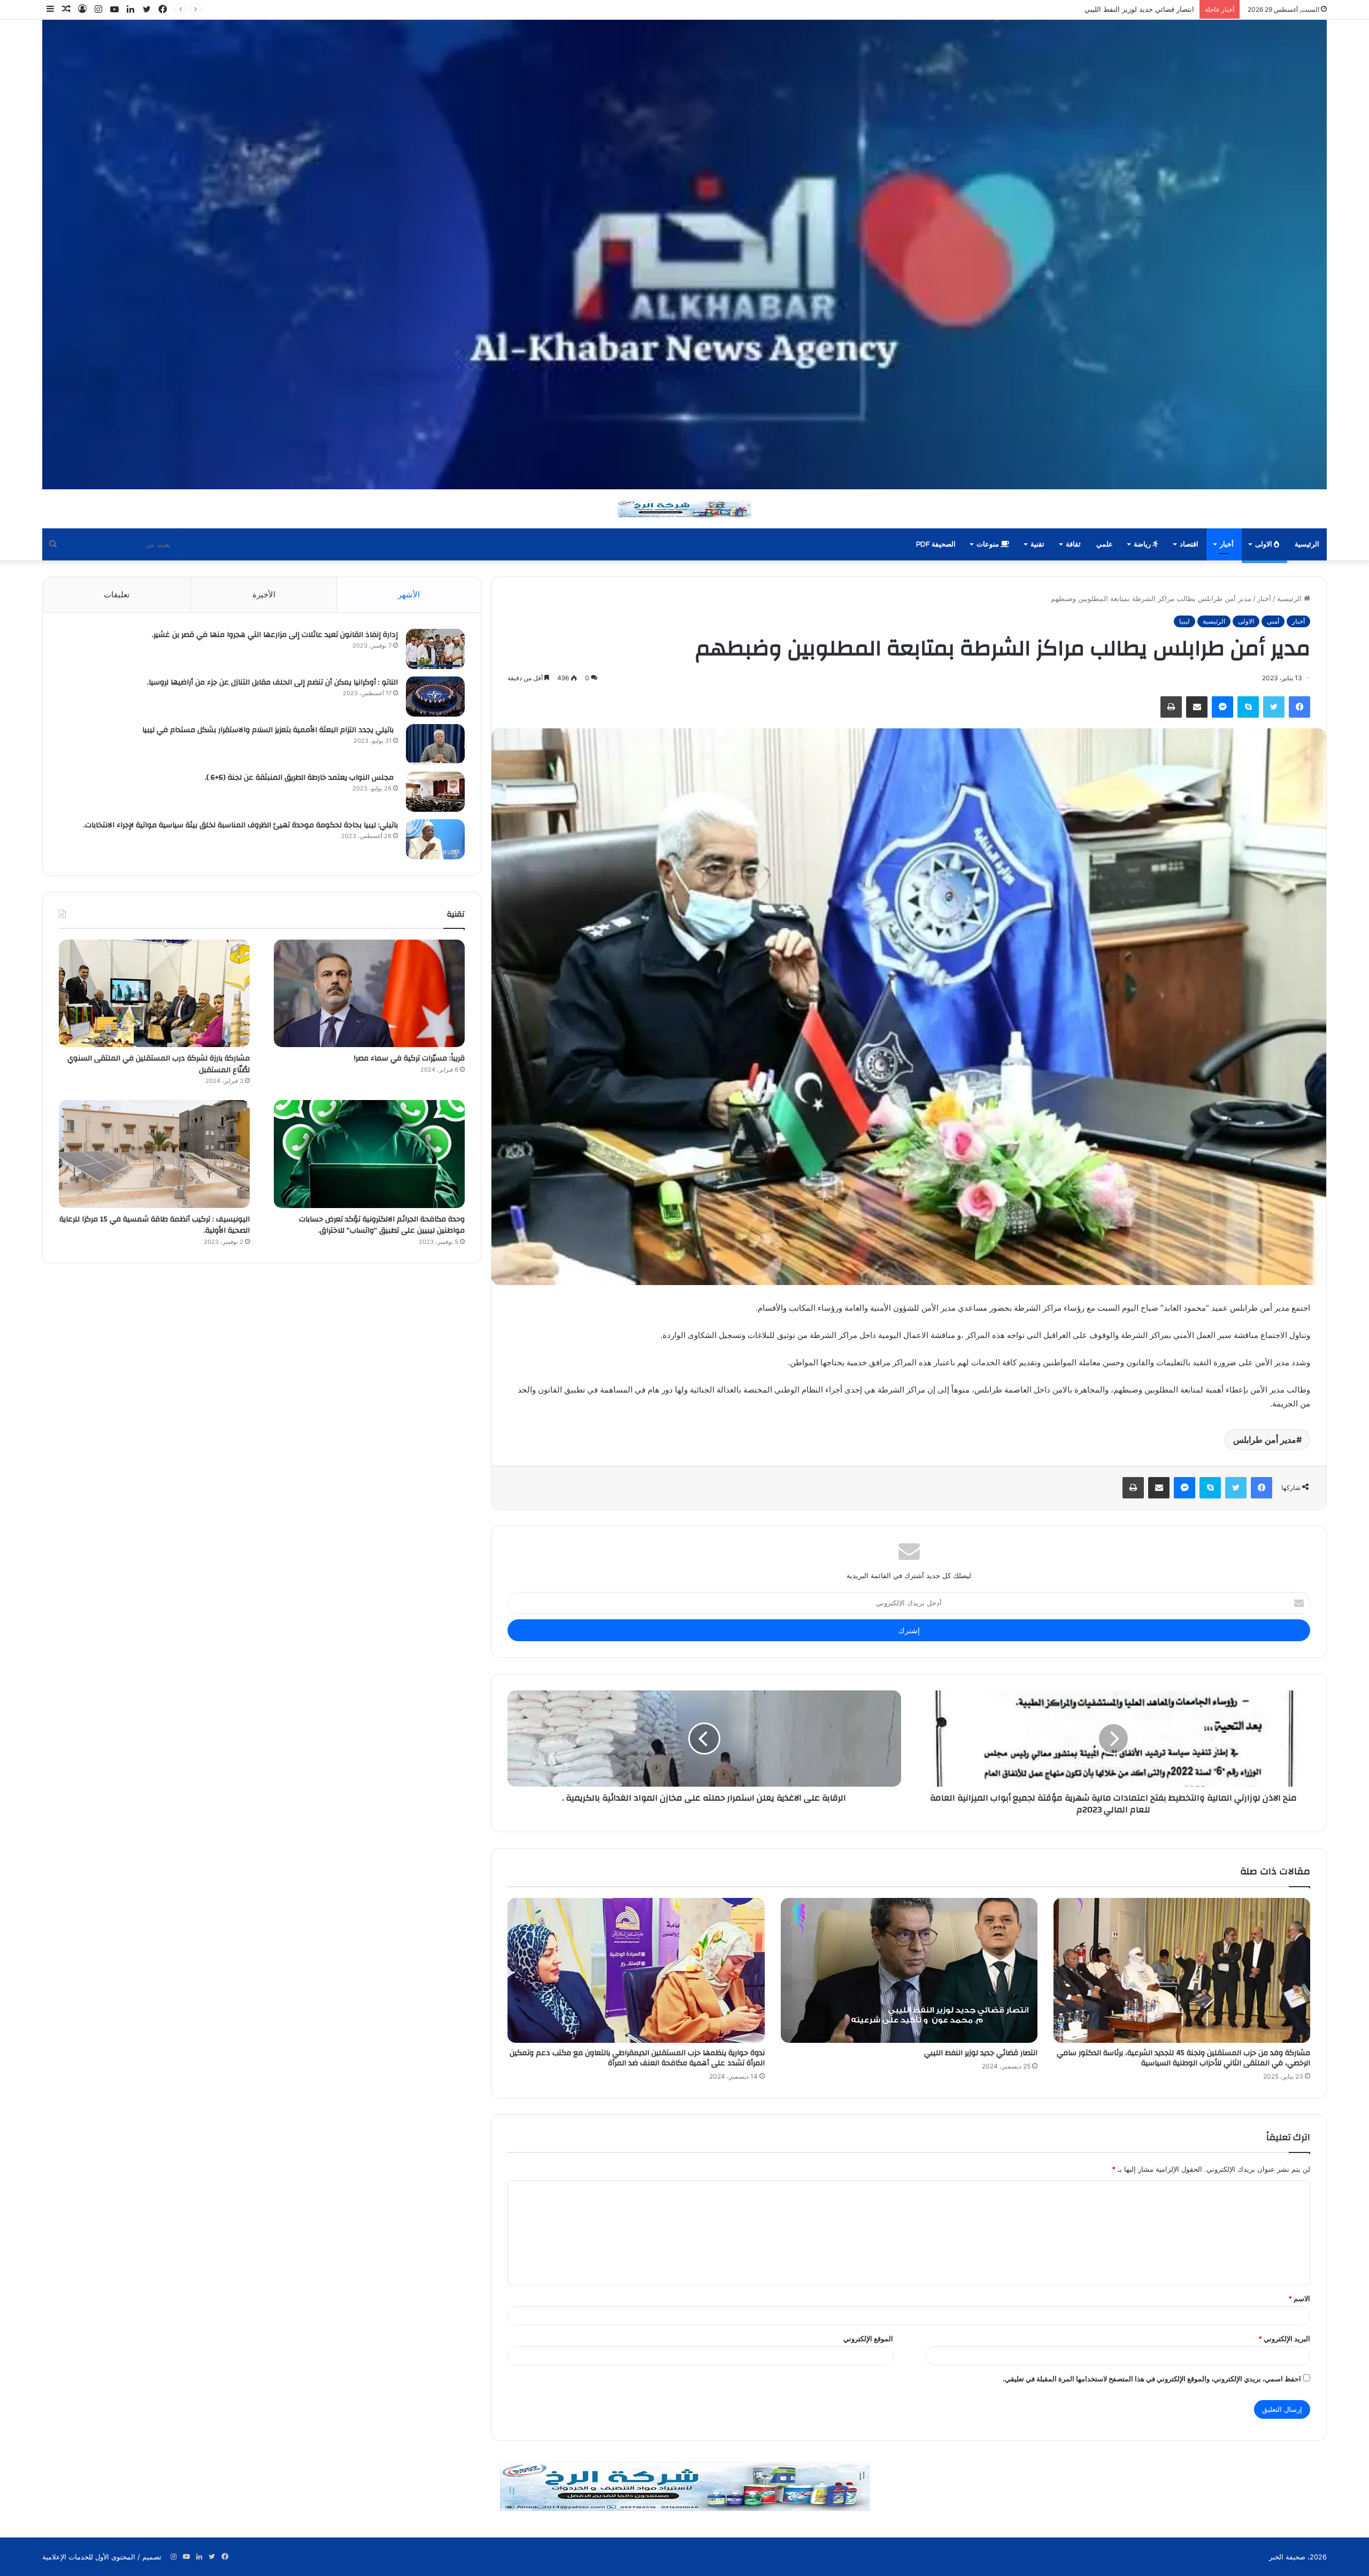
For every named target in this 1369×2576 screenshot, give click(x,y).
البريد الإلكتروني (1284, 2339)
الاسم (1299, 2298)
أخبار (1227, 544)
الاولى (1264, 544)
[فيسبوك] (1299, 707)
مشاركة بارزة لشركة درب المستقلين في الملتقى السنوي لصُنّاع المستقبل (159, 1064)
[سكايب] (1248, 707)
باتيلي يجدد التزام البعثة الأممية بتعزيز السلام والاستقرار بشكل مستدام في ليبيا (270, 730)
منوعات (989, 544)
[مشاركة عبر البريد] (1197, 707)
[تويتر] (1274, 707)
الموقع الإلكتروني (868, 2339)
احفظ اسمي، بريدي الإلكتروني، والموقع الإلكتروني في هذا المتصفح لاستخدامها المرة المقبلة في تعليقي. (1152, 2379)
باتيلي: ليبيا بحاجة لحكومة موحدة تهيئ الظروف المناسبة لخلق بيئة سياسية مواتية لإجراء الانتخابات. (239, 825)
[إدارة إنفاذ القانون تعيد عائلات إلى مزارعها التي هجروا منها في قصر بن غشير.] (435, 649)
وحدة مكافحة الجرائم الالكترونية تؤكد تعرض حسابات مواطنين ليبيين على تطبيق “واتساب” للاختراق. (382, 1225)
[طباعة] (1171, 707)
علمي (1105, 544)
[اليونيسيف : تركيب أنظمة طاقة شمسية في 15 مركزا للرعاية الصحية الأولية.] (154, 1154)
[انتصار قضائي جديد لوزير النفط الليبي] (909, 1970)
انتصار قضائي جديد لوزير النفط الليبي (981, 2053)
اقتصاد (1189, 544)
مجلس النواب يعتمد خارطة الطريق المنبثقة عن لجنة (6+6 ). (301, 778)
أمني (1273, 621)
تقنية (1037, 544)
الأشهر (409, 594)
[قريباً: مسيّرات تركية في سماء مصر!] (369, 993)
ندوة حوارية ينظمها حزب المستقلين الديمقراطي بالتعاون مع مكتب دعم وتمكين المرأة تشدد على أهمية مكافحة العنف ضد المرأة (1005, 9)
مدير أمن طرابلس (1265, 1440)
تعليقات (117, 594)
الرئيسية (1307, 544)
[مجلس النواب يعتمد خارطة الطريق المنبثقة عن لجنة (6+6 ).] (435, 792)
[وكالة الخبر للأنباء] (684, 255)
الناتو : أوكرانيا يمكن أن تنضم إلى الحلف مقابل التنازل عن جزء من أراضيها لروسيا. (272, 682)
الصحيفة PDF (936, 544)
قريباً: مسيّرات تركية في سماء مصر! (408, 1058)
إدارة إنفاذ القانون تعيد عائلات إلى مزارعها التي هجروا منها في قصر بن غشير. (275, 635)
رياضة (1143, 544)
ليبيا (1185, 621)
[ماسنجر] (1222, 707)
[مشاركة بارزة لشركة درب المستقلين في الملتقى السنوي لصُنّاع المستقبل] (154, 993)
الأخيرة (264, 594)
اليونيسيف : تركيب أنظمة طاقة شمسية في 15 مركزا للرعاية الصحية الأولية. (155, 1225)
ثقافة (1073, 544)
